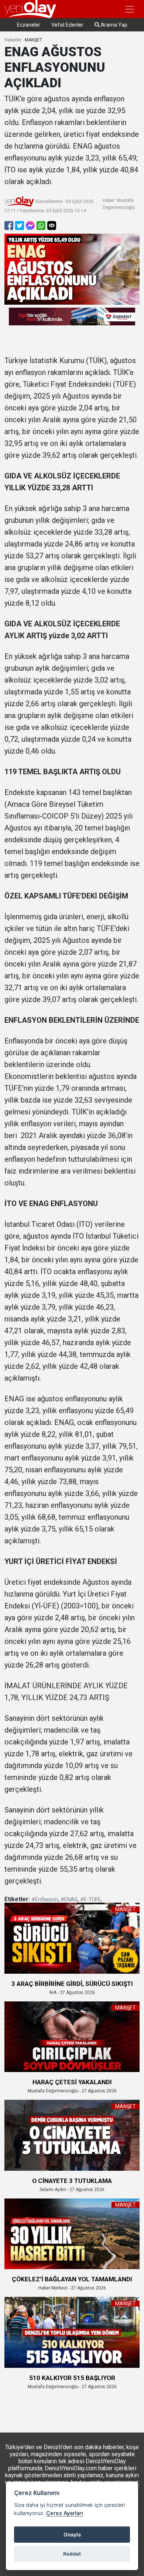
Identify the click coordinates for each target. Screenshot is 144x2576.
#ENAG (69, 1899)
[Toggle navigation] (130, 9)
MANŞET (33, 40)
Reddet (72, 2554)
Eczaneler (29, 25)
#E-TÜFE (90, 1899)
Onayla (72, 2535)
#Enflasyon (45, 1899)
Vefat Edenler (67, 25)
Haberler (13, 40)
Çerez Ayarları (65, 2513)
